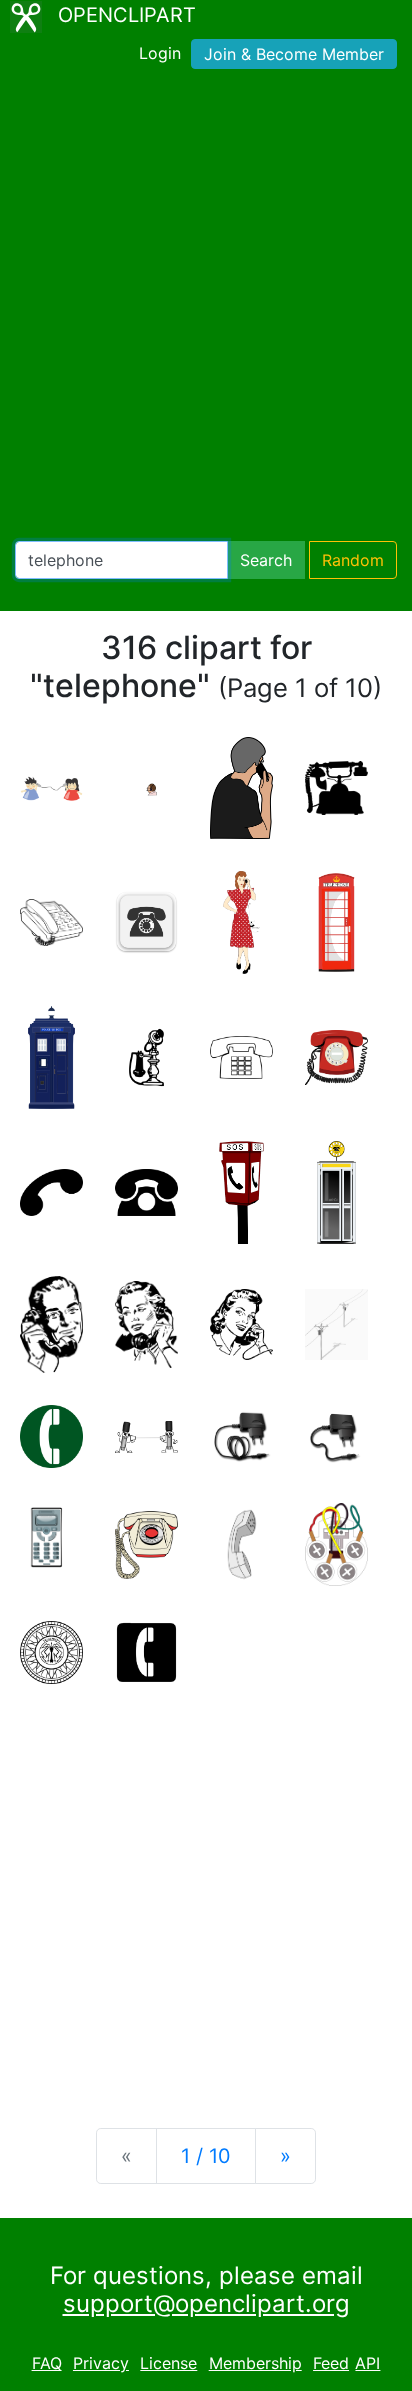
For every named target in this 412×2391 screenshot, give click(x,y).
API (367, 2363)
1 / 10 (206, 2156)
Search (266, 560)
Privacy (101, 2363)
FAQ (47, 2363)
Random (353, 560)
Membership (255, 2363)
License (168, 2363)
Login (160, 53)
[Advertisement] (206, 309)
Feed (331, 2363)
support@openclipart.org (206, 2303)
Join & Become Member (294, 54)
